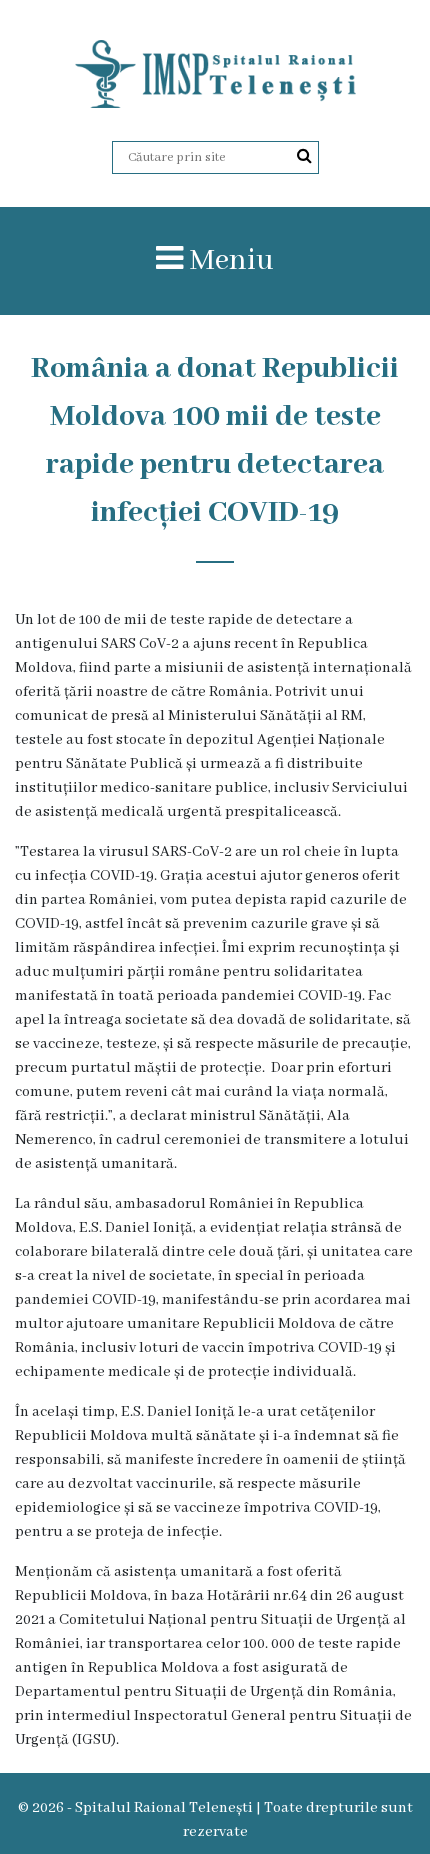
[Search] (304, 157)
